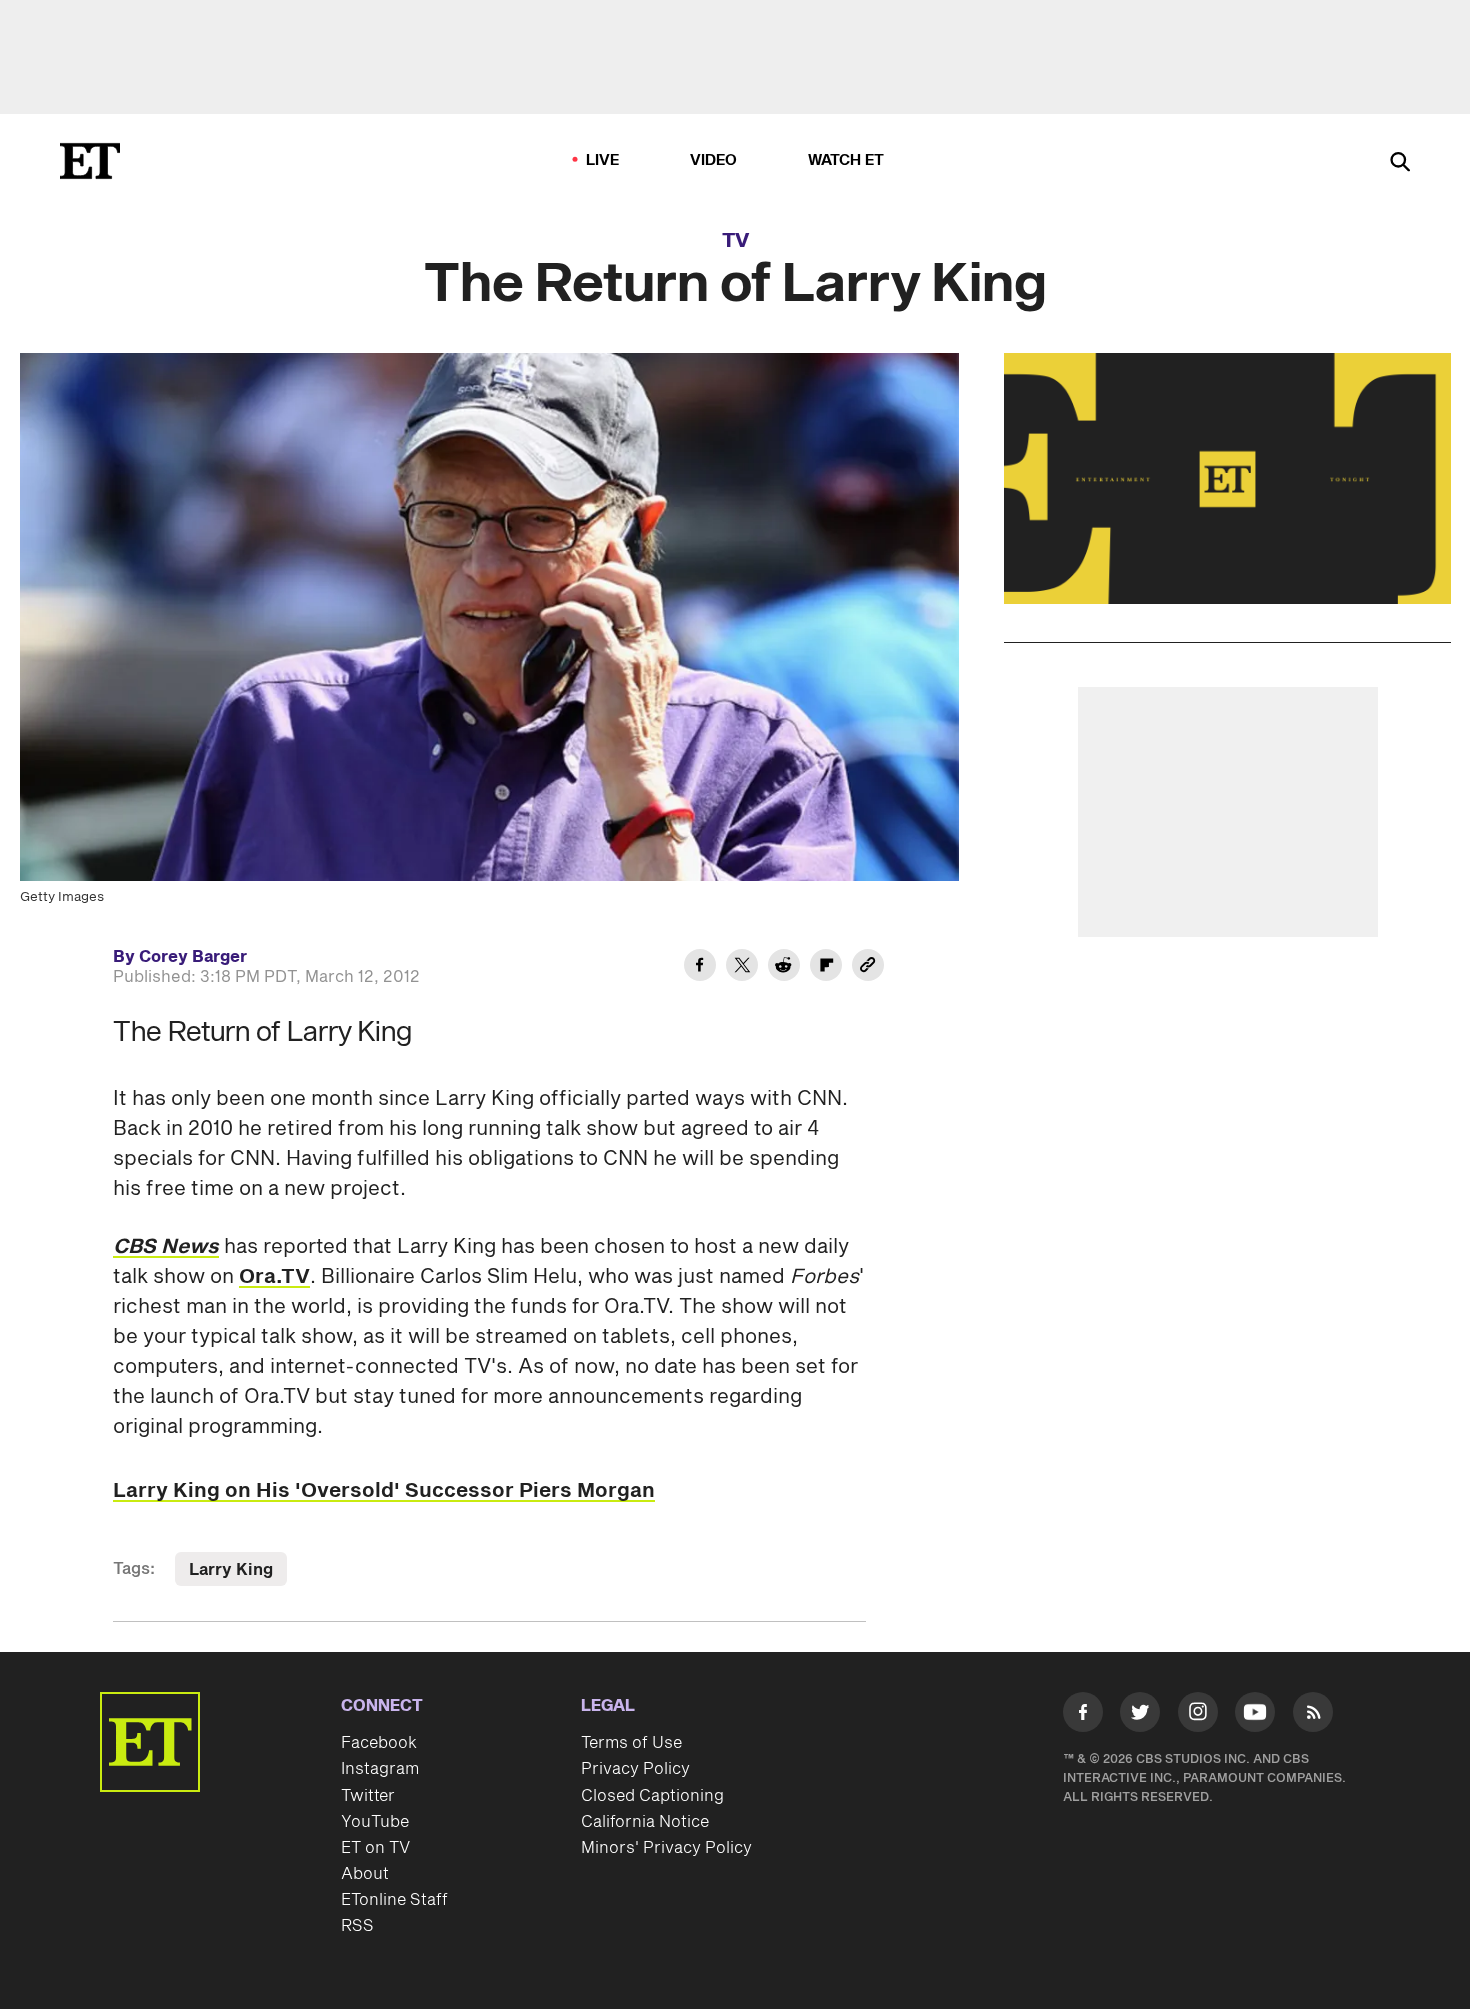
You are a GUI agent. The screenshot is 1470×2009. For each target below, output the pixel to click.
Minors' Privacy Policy (666, 1848)
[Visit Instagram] (1198, 1716)
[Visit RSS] (1313, 1716)
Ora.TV (274, 1277)
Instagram (380, 1769)
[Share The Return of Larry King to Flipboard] (826, 968)
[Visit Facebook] (1083, 1716)
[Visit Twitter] (1140, 1716)
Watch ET (846, 160)
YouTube (375, 1822)
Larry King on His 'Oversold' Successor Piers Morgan (384, 1491)
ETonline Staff (394, 1900)
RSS (357, 1926)
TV (735, 241)
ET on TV (375, 1848)
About (365, 1874)
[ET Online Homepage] (90, 161)
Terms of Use (631, 1743)
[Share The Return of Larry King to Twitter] (742, 968)
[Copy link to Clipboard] (868, 968)
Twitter (368, 1796)
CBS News (166, 1247)
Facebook (379, 1743)
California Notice (645, 1822)
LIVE (603, 160)
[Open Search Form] (1400, 163)
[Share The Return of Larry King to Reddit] (784, 968)
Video (714, 160)
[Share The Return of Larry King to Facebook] (700, 968)
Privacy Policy (635, 1769)
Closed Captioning (652, 1796)
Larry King (231, 1570)
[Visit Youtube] (1255, 1712)
